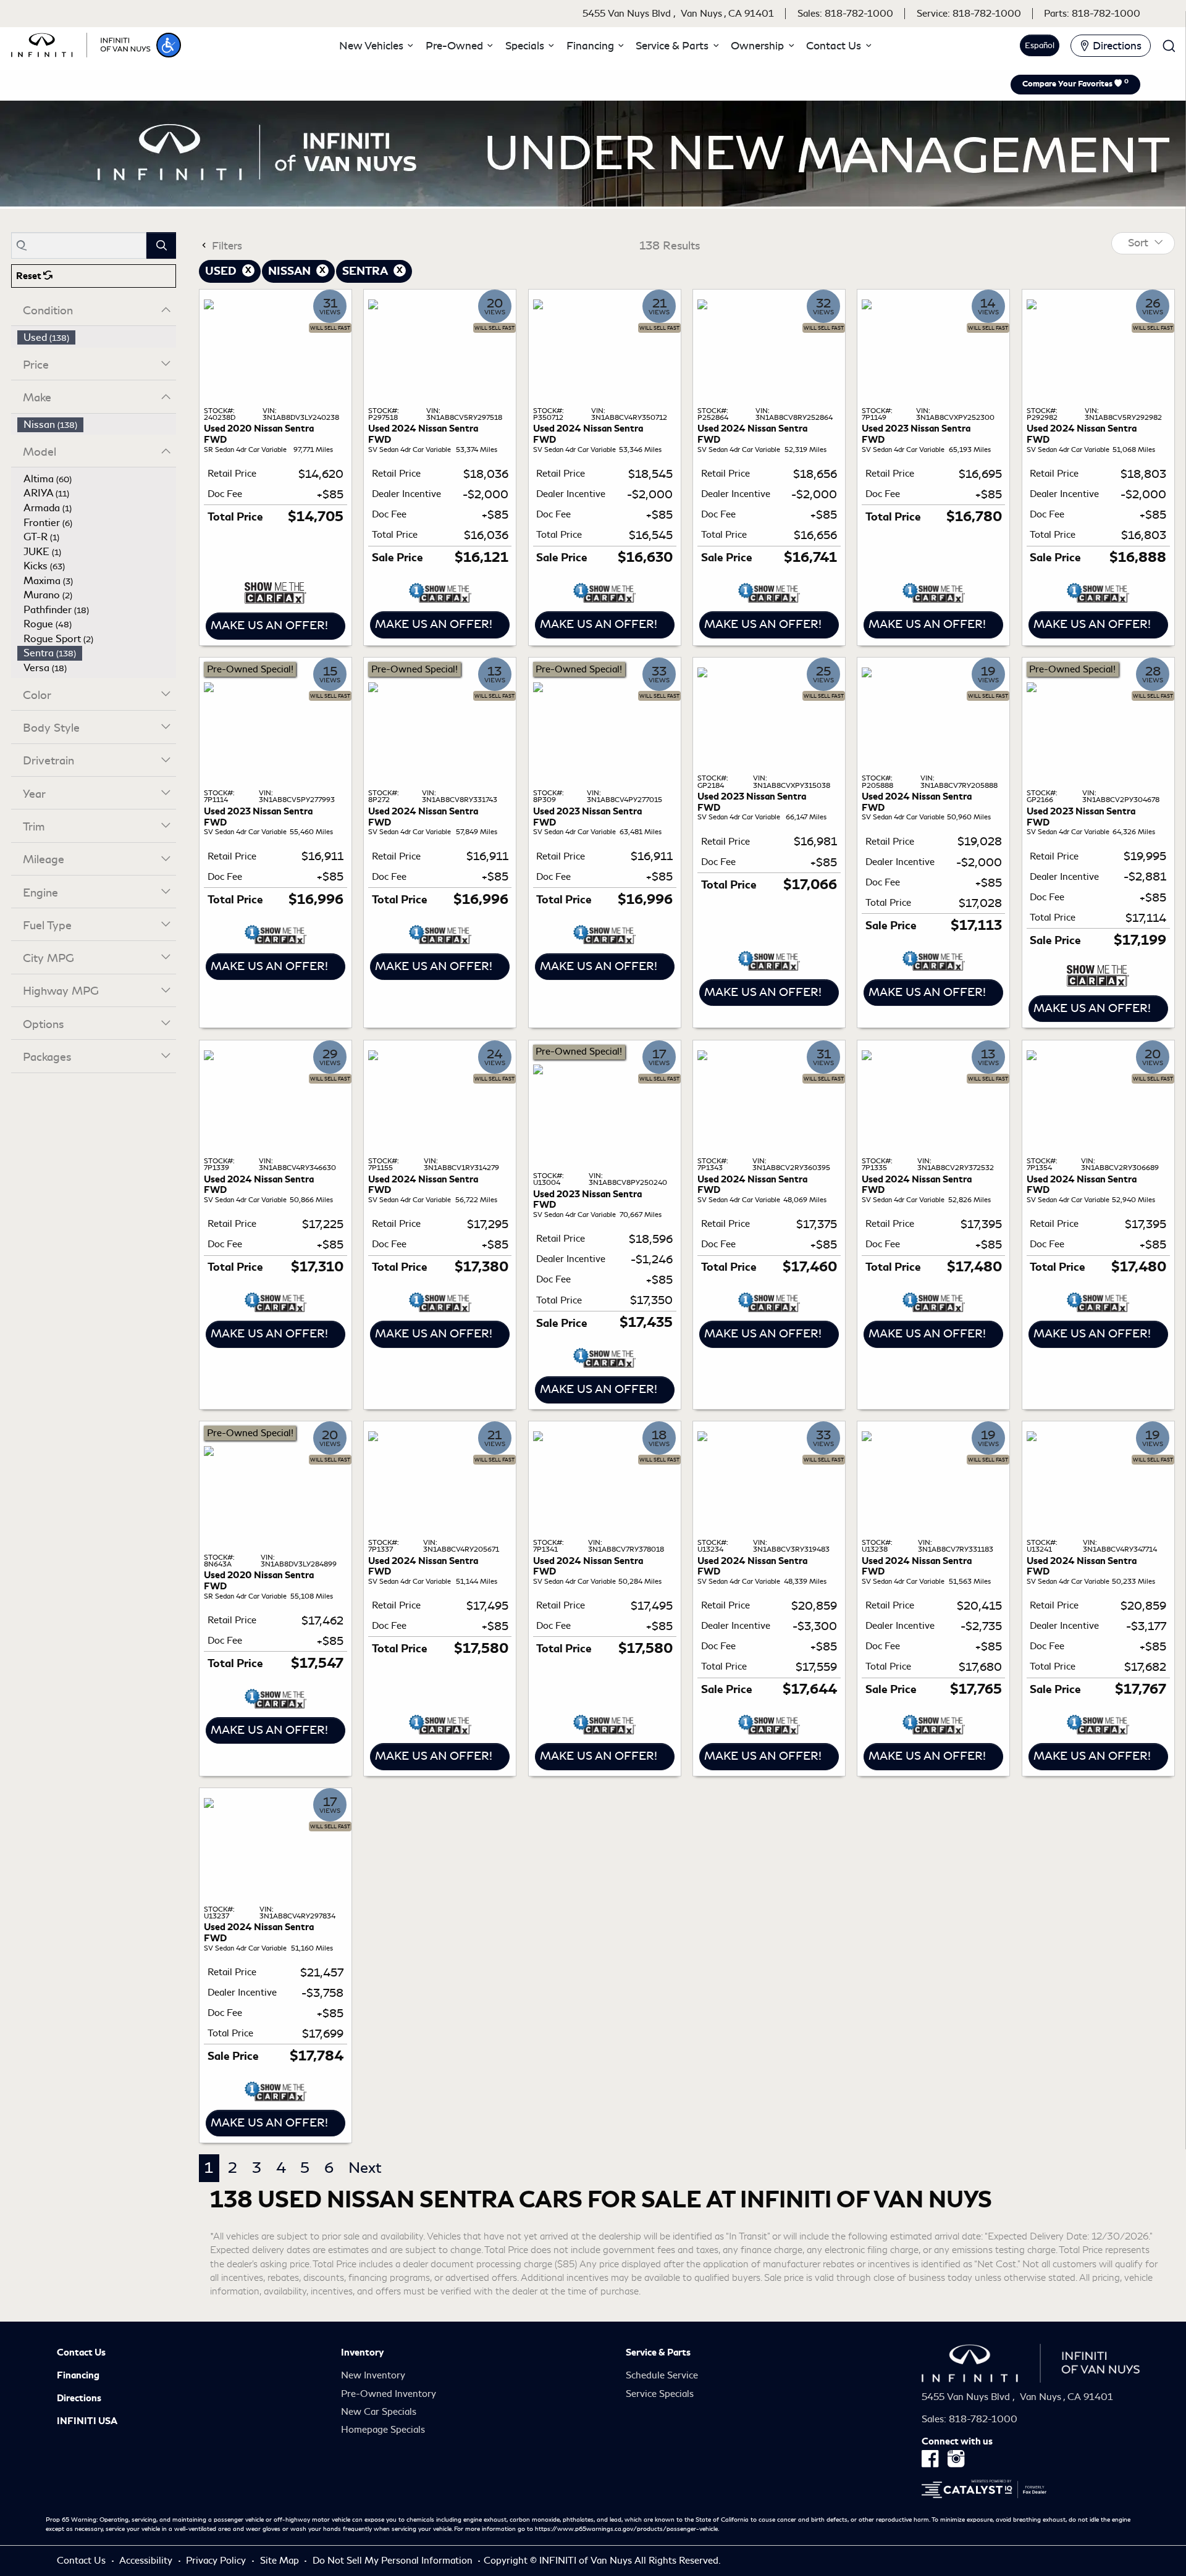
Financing (78, 2375)
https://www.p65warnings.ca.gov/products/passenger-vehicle (626, 2529)
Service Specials (660, 2394)
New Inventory (373, 2375)
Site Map (281, 2561)
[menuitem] (97, 338)
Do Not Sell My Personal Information (394, 2561)
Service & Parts (658, 2352)
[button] (169, 45)
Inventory (362, 2352)
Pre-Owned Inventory (389, 2394)
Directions (79, 2398)
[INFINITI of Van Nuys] (81, 43)
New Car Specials (379, 2412)
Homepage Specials (383, 2430)
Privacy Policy (217, 2561)
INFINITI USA (87, 2421)
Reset (30, 276)
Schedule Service (662, 2375)
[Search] (161, 245)
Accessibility (147, 2561)
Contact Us (81, 2352)
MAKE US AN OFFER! (269, 625)
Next (365, 2168)
